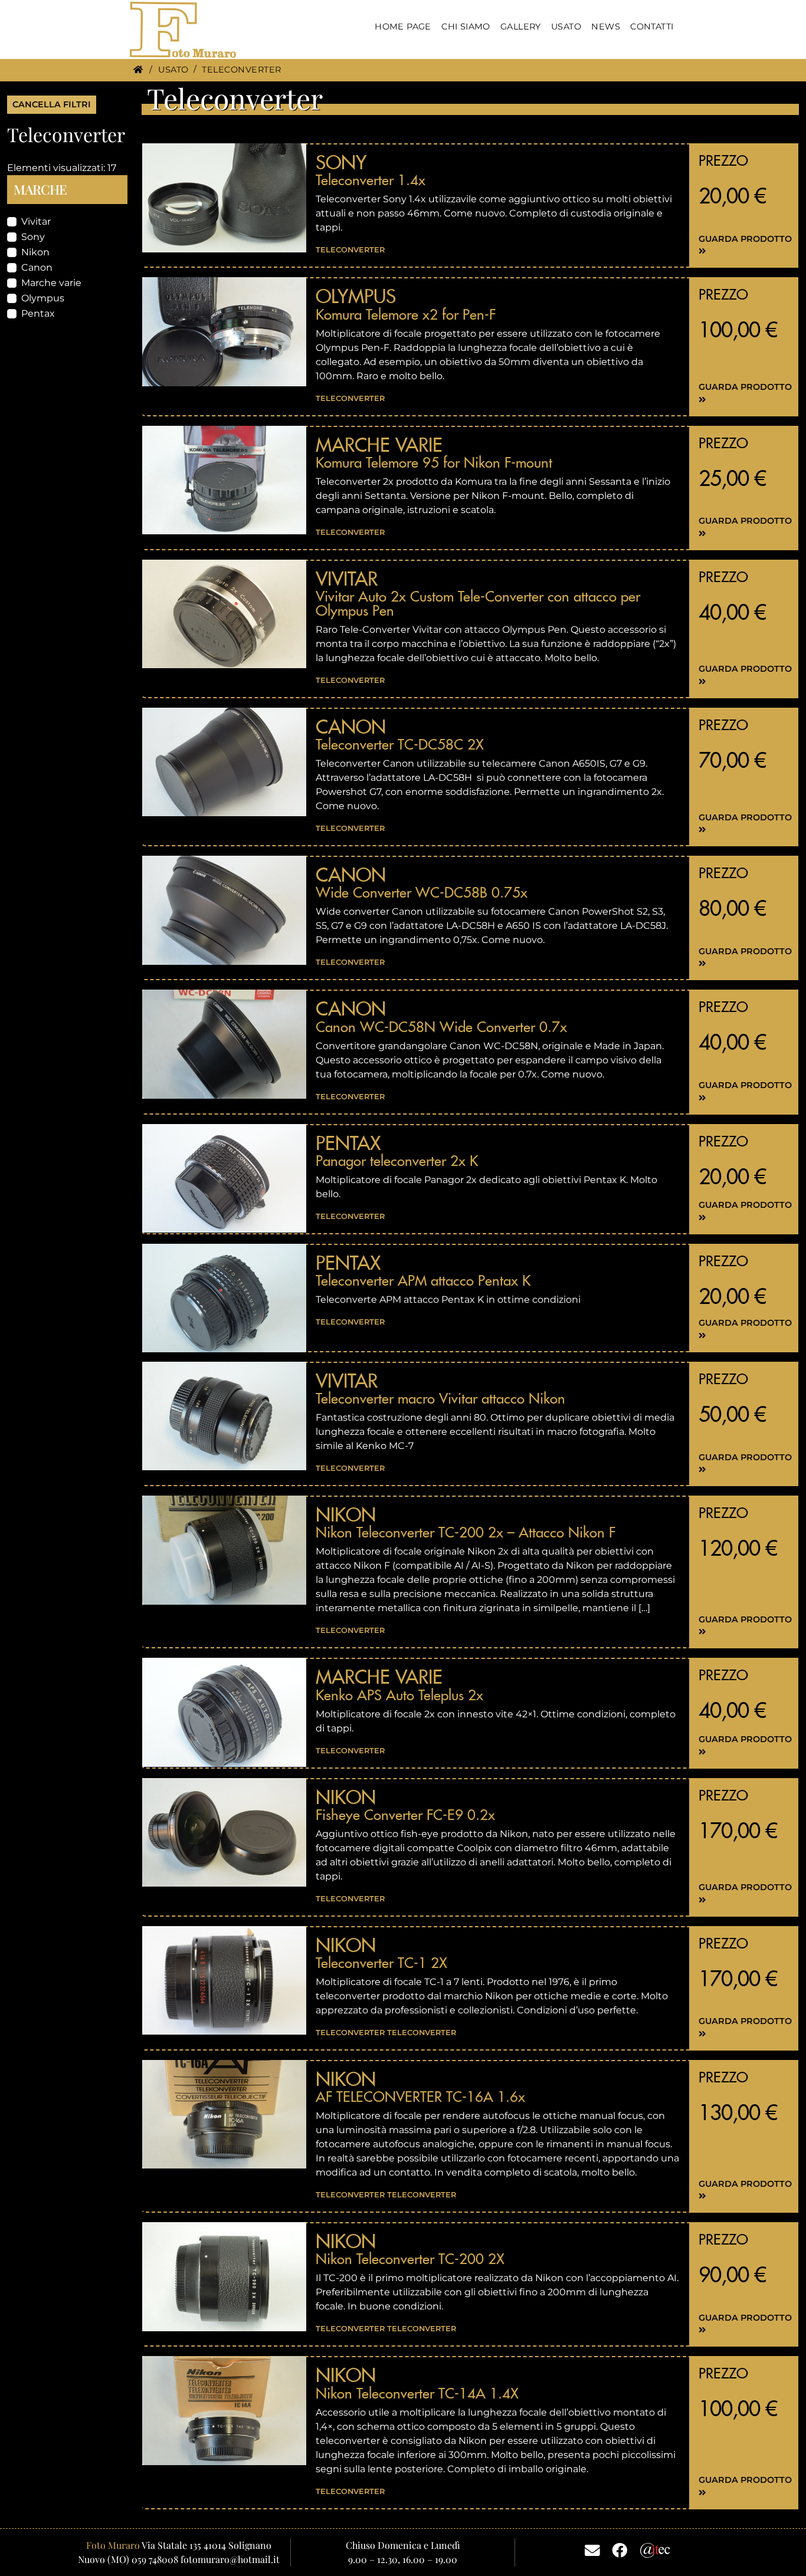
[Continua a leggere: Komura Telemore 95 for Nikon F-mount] (224, 480)
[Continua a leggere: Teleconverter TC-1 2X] (224, 1980)
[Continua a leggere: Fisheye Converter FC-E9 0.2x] (224, 1832)
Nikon (35, 252)
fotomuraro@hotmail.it (230, 2559)
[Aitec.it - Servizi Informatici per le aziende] (655, 2549)
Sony (33, 237)
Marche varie (51, 283)
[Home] (138, 70)
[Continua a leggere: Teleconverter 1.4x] (224, 198)
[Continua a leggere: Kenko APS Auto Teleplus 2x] (224, 1712)
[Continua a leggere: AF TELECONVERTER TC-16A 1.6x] (224, 2114)
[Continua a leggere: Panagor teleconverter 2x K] (224, 1178)
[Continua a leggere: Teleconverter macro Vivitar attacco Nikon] (224, 1416)
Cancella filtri (52, 104)
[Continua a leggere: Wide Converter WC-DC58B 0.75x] (224, 910)
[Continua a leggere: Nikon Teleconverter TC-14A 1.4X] (224, 2410)
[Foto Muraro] (183, 30)
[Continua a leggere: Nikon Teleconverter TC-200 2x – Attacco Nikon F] (224, 1550)
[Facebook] (620, 2549)
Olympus (43, 298)
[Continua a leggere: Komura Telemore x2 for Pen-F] (224, 331)
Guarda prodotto (745, 239)
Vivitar (36, 221)
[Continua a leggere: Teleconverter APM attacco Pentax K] (224, 1298)
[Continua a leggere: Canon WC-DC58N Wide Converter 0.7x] (224, 1044)
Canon (37, 267)
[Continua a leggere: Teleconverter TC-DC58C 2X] (224, 762)
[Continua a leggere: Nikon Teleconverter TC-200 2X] (224, 2276)
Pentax (38, 313)
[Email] (592, 2549)
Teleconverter (350, 250)
